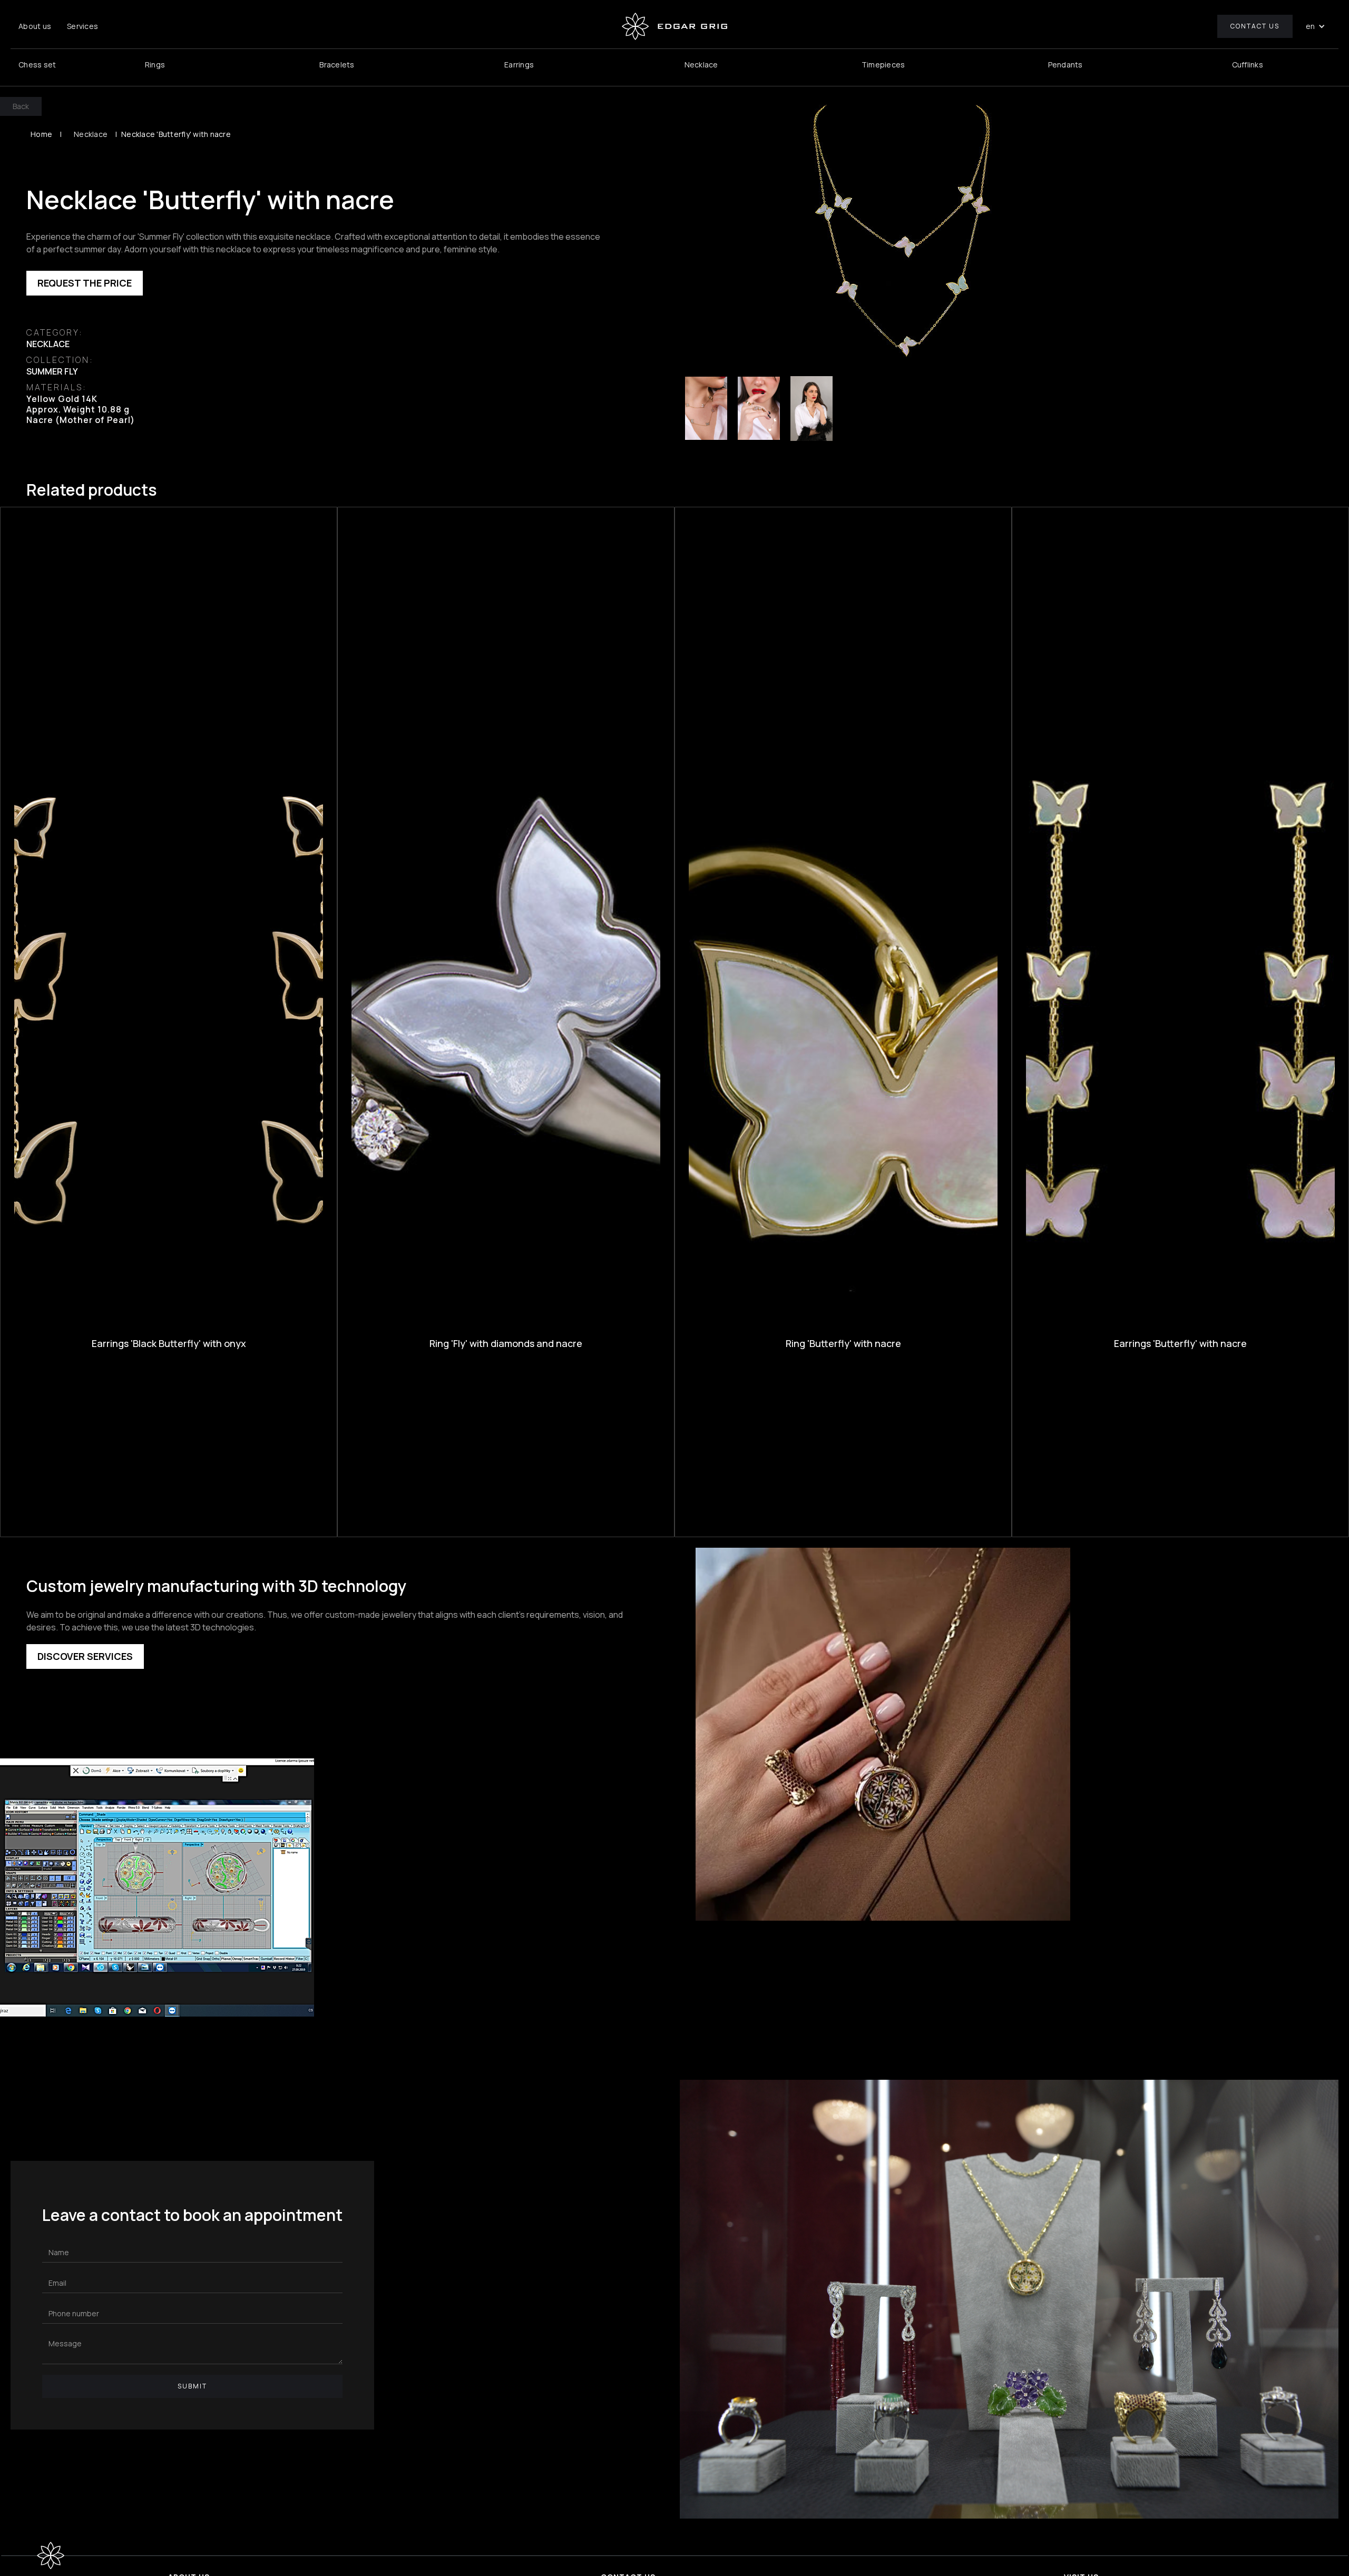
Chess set (37, 65)
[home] (674, 26)
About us (35, 26)
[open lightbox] (913, 234)
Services (82, 26)
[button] (1316, 26)
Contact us (1255, 26)
